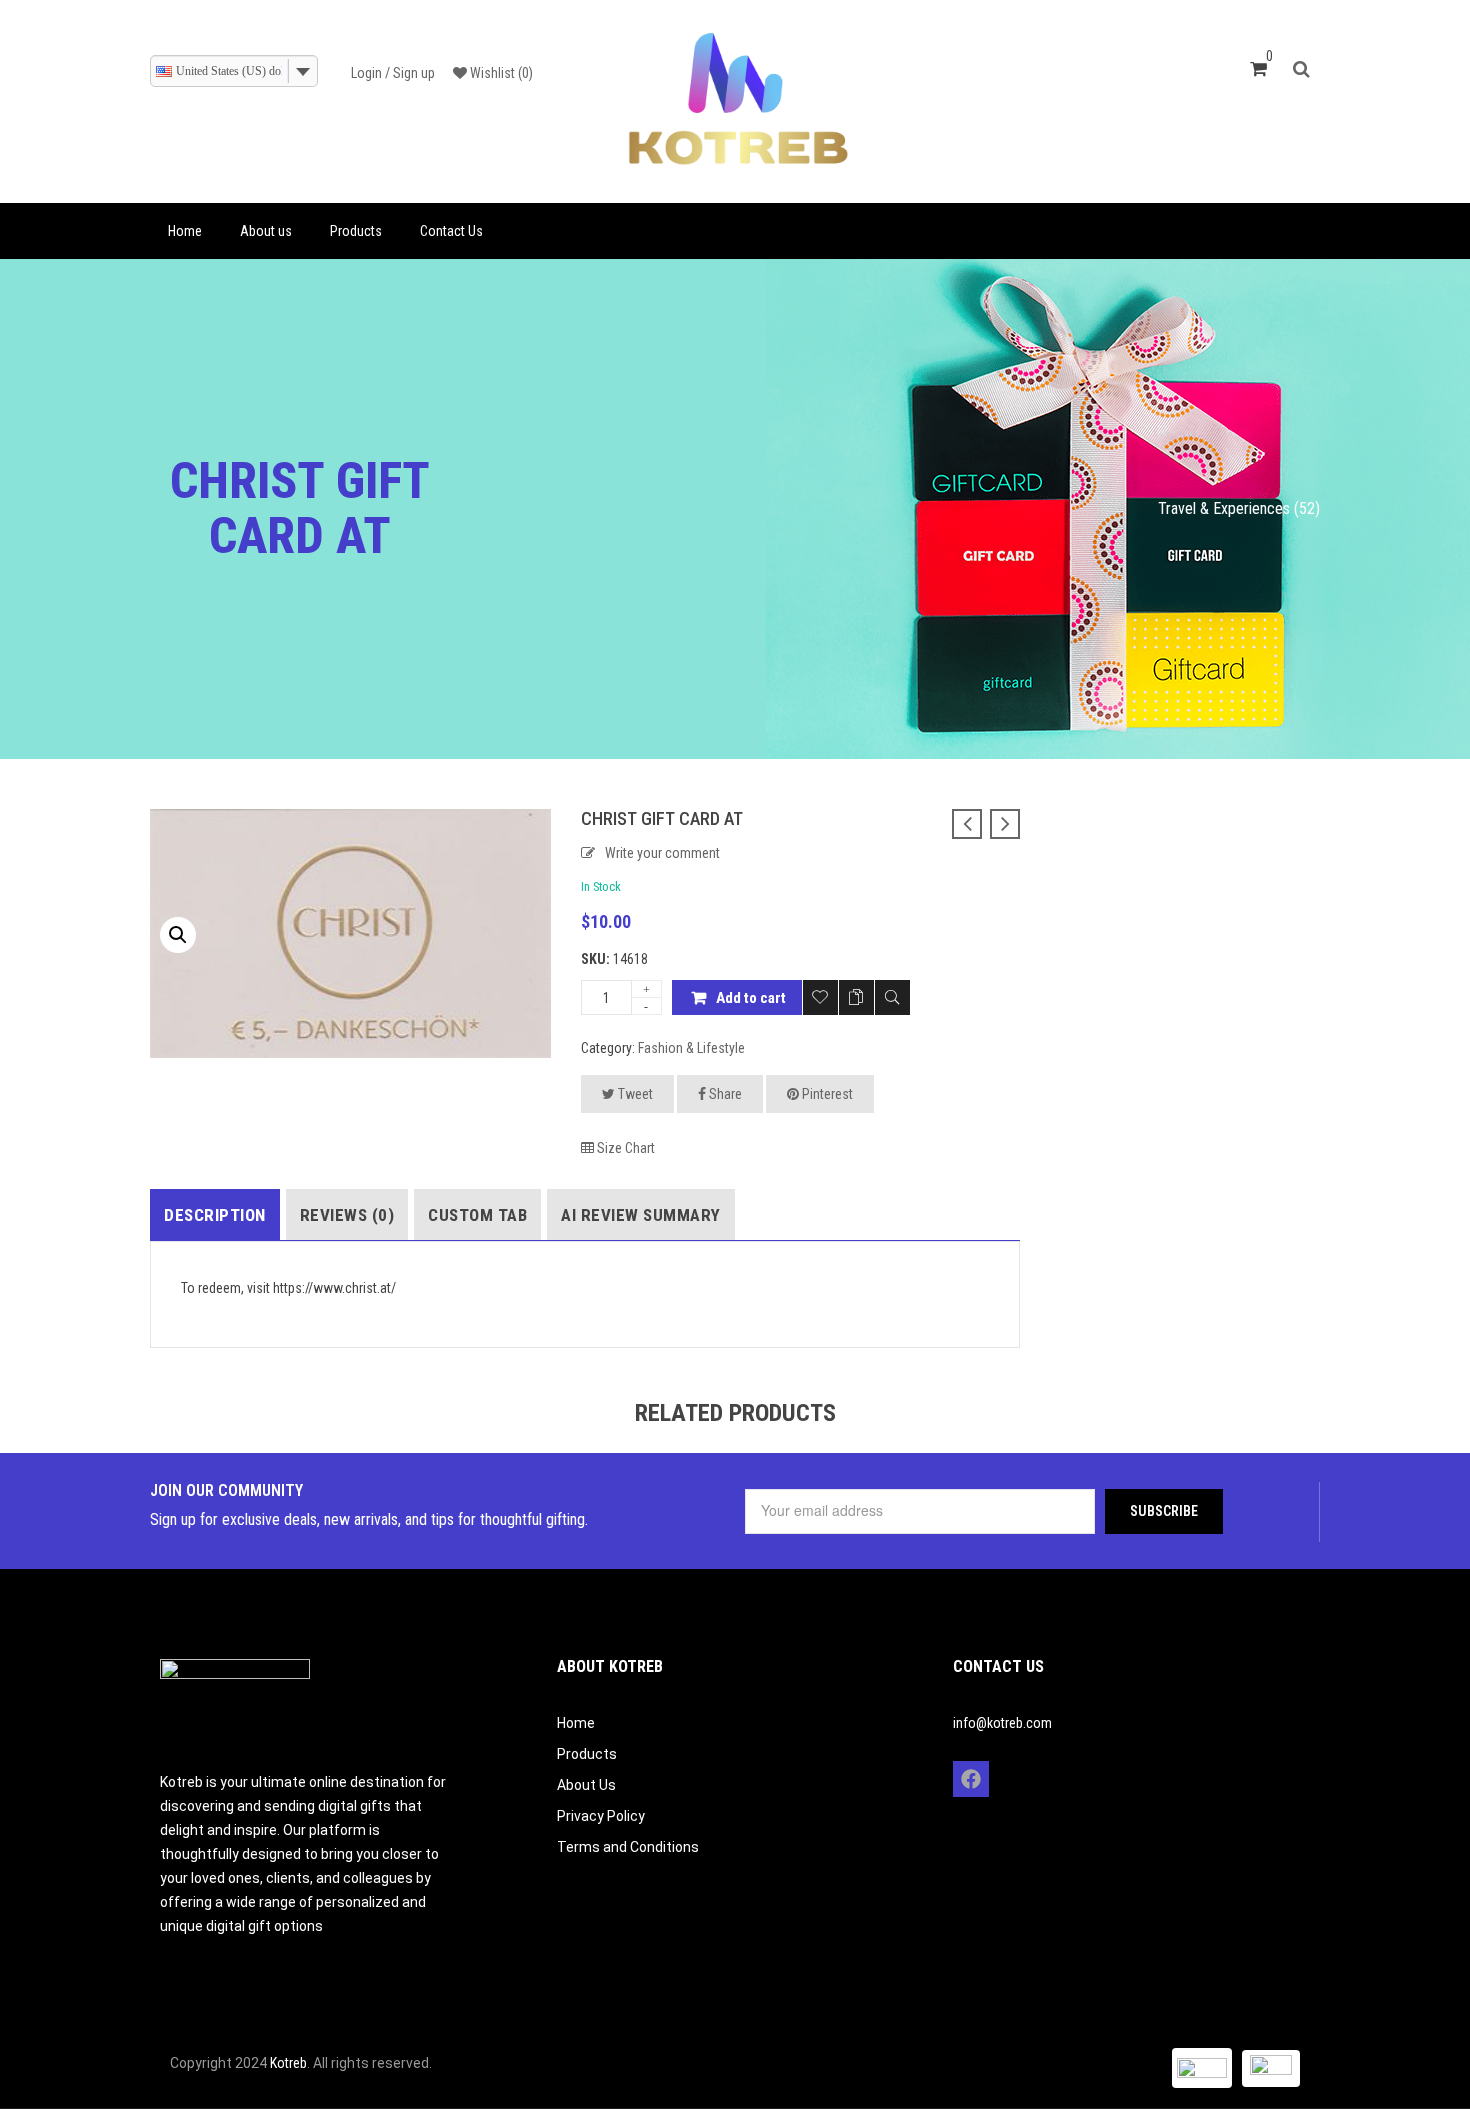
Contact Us (451, 231)
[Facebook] (971, 1779)
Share (724, 1094)
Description (215, 1215)
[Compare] (856, 997)
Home (185, 231)
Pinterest (826, 1094)
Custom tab (477, 1215)
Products (356, 231)
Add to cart (751, 998)
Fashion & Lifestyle (691, 1048)
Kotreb (288, 2063)
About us (266, 231)
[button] (178, 935)
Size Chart (624, 1148)
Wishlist (500, 73)
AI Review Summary (641, 1215)
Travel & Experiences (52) (1239, 508)
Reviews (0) (347, 1215)
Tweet (634, 1094)
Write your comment (662, 853)
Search (1306, 66)
